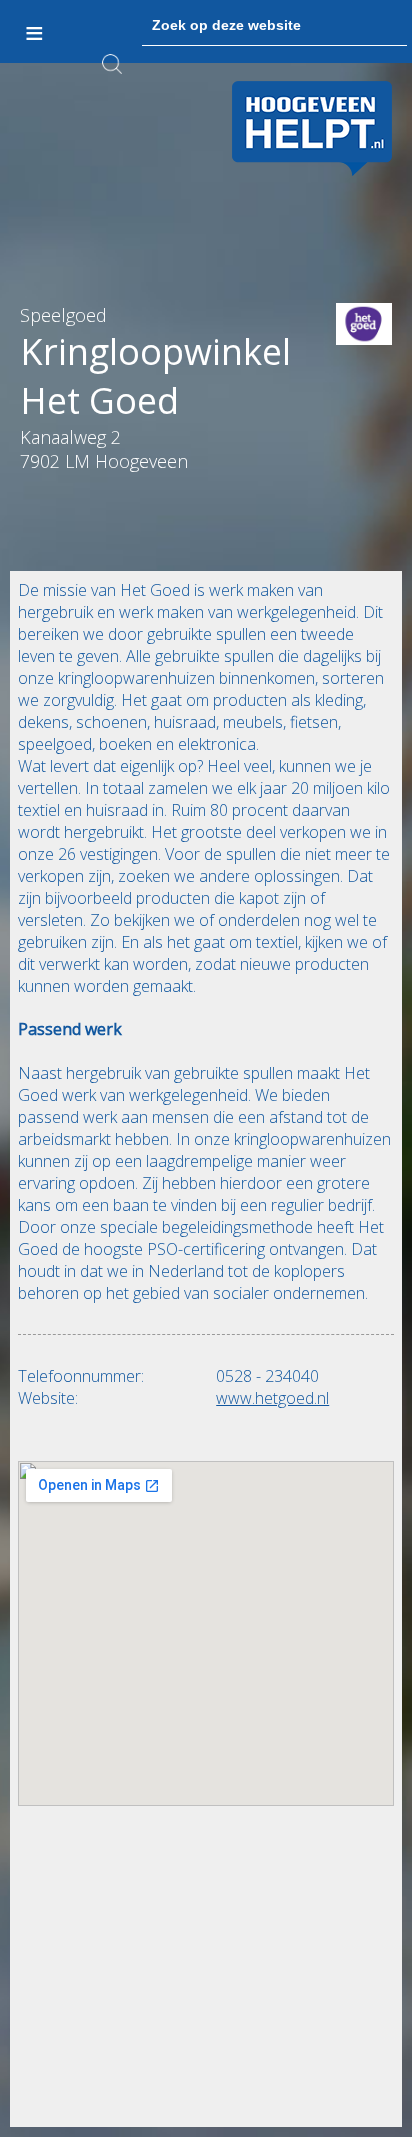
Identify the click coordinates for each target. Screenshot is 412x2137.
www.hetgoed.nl (272, 1398)
